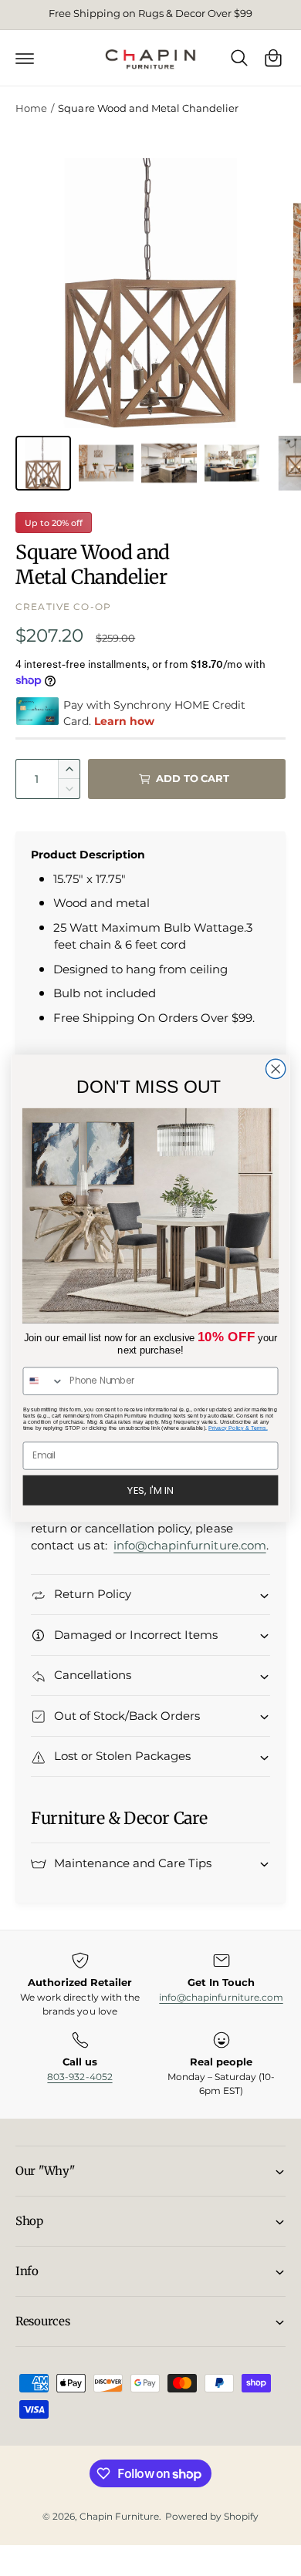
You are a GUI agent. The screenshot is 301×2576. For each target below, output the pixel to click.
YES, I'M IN (150, 1489)
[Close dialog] (276, 1069)
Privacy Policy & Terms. (238, 1428)
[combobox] (43, 1381)
